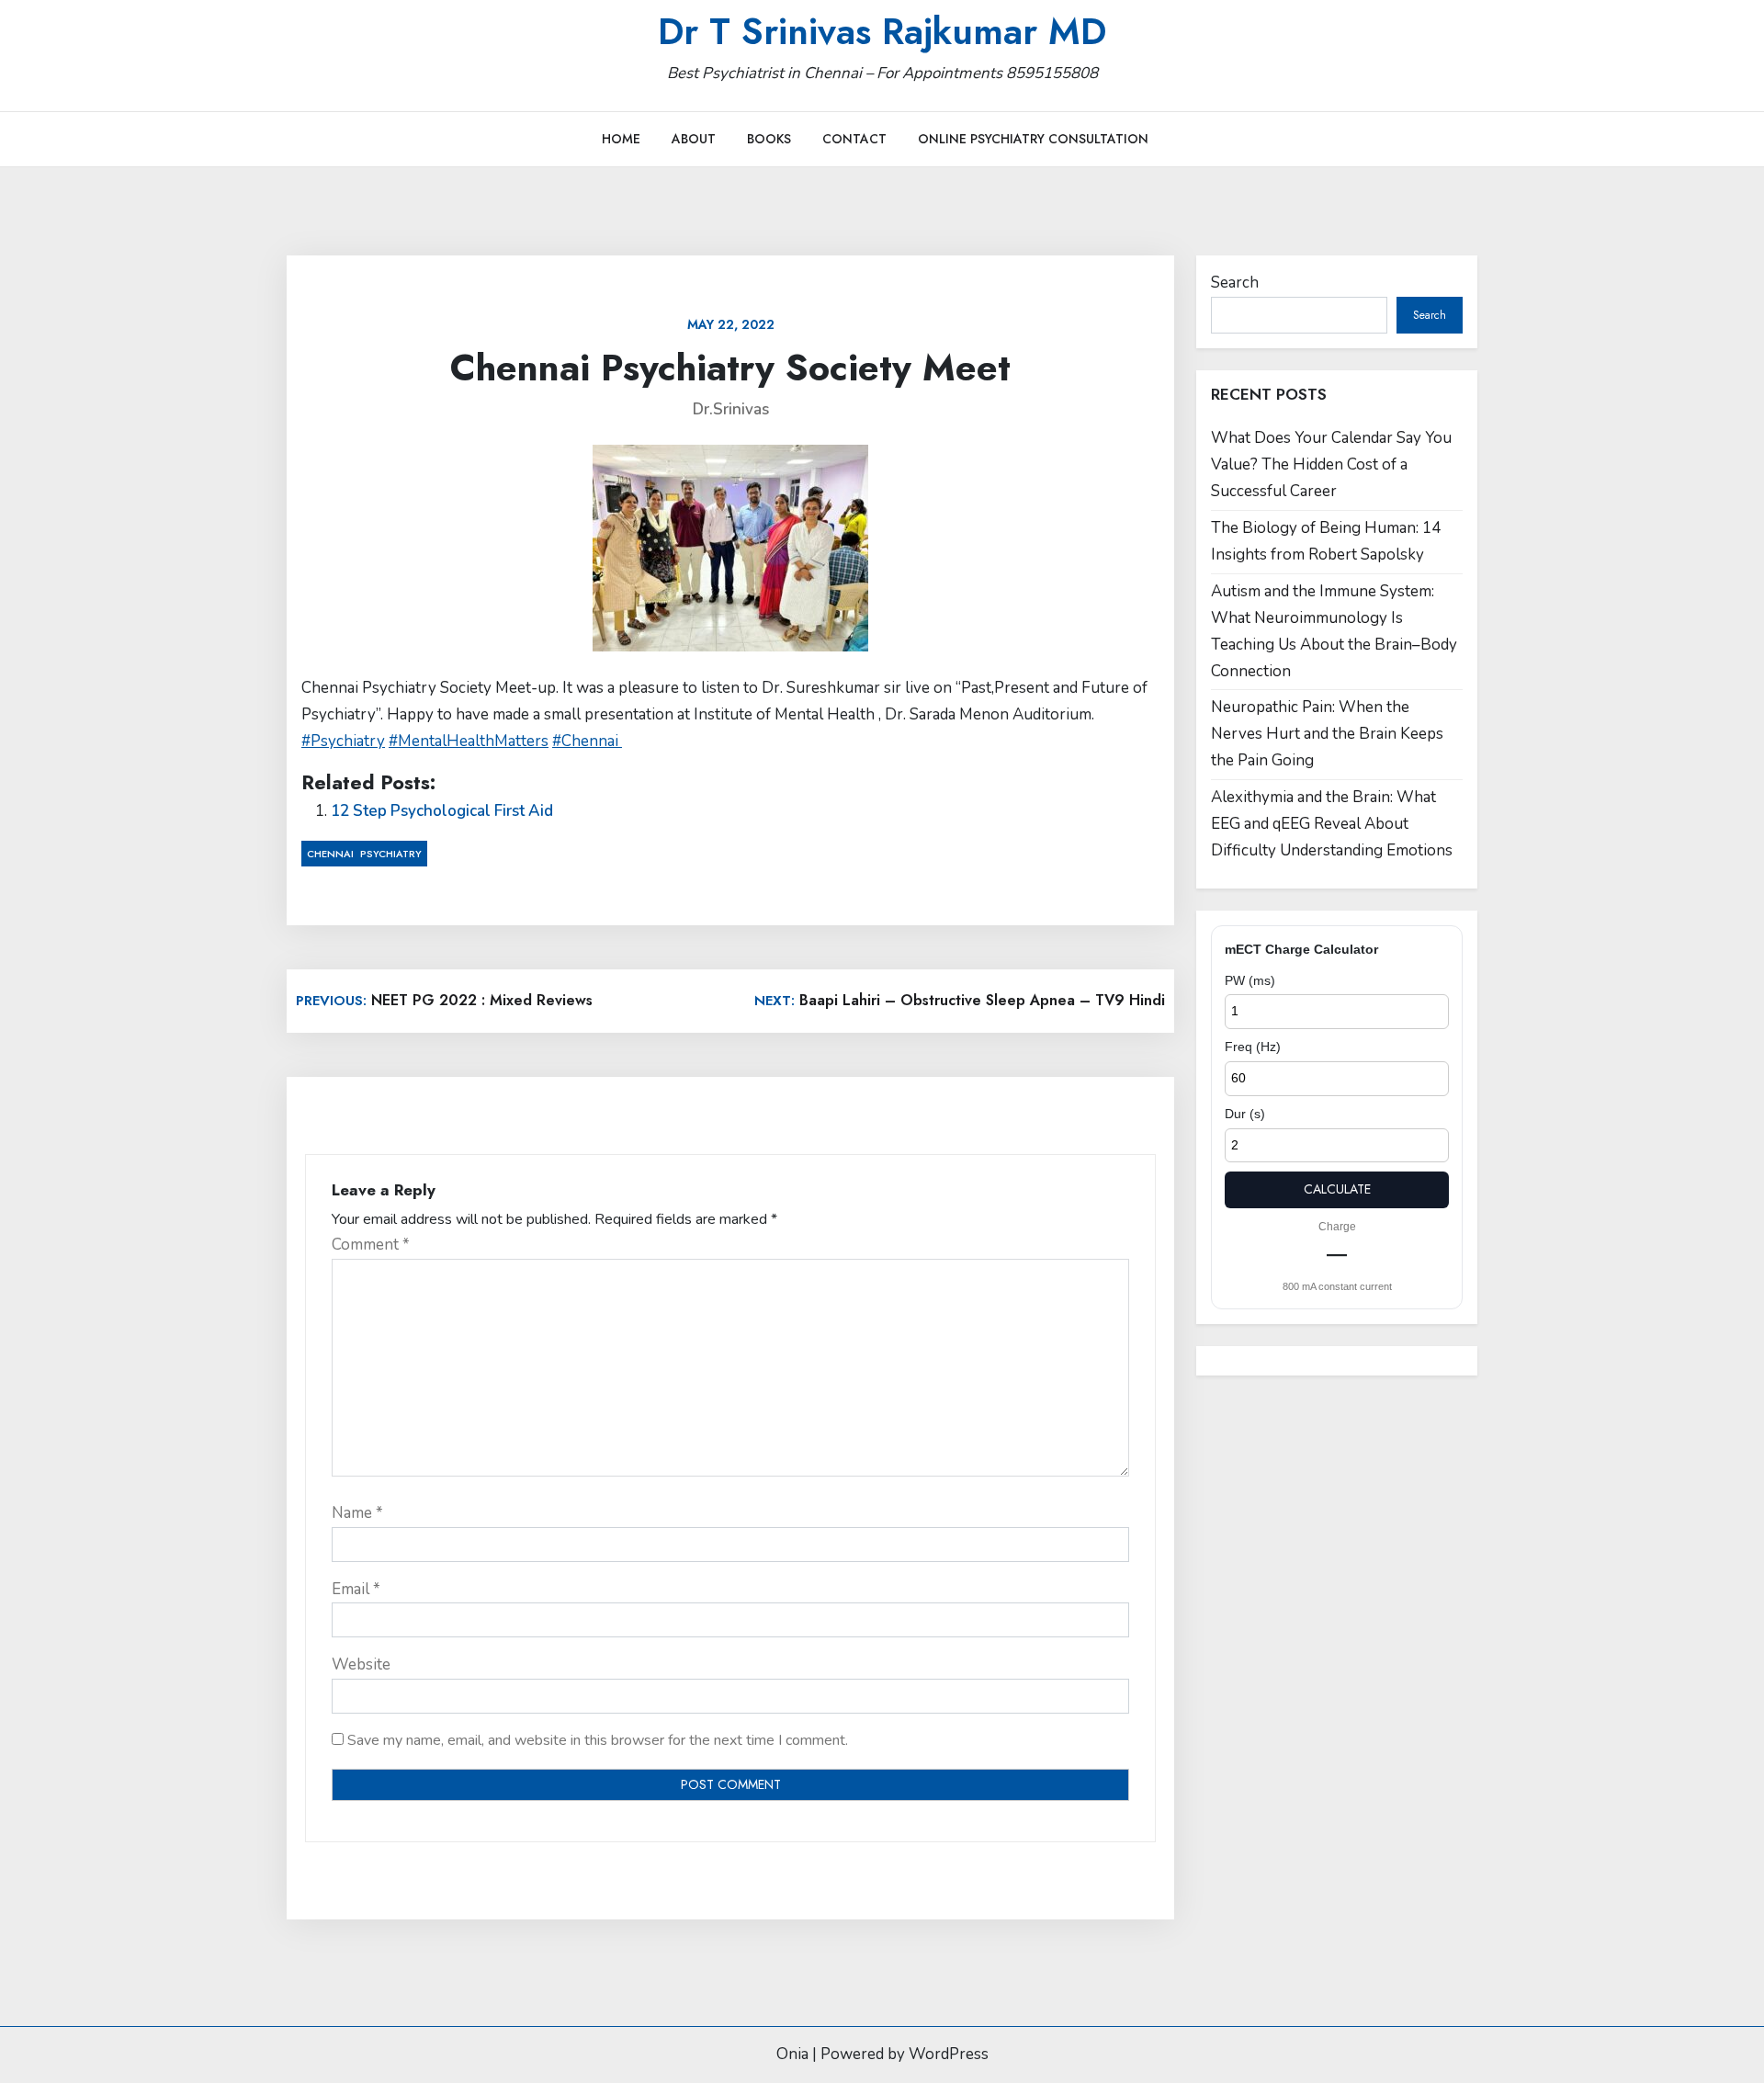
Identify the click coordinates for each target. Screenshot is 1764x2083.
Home (621, 139)
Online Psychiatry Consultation (1033, 139)
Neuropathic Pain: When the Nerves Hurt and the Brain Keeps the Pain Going (1327, 734)
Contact (854, 139)
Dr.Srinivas (731, 409)
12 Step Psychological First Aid (442, 811)
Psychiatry (391, 854)
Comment (371, 1245)
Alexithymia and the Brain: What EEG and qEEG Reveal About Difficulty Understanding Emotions (1332, 824)
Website (361, 1664)
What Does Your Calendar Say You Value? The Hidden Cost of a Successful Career (1331, 464)
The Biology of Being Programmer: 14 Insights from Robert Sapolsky (1326, 541)
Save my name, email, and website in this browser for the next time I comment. (598, 1740)
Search (1235, 283)
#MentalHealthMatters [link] (469, 741)
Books (769, 139)
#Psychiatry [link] (343, 741)
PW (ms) (1250, 980)
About (694, 139)
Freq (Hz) (1253, 1047)
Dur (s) (1245, 1114)
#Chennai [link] (587, 741)
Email (356, 1589)
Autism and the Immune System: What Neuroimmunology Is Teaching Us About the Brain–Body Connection (1334, 631)
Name (357, 1513)
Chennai (330, 854)
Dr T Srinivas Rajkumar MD (882, 31)
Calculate (1337, 1189)
